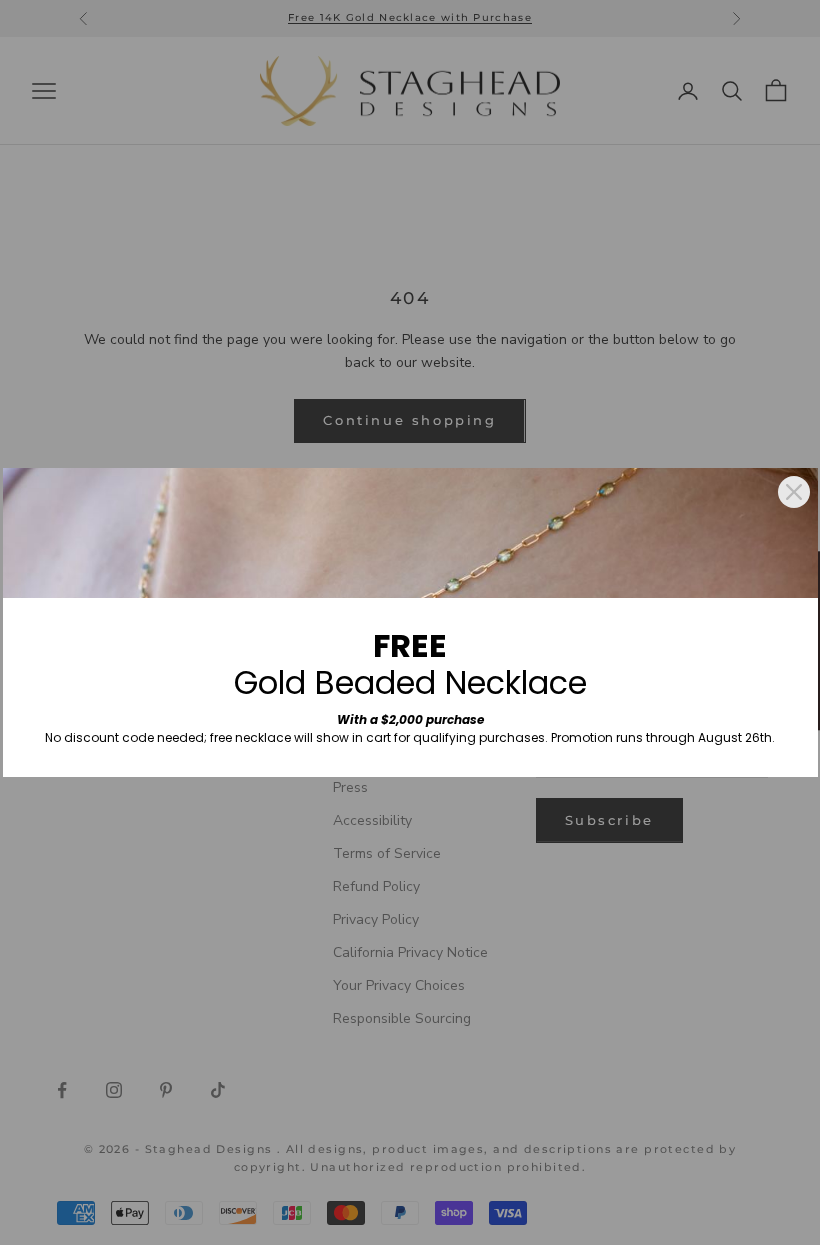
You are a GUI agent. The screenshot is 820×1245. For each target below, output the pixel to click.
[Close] (794, 492)
